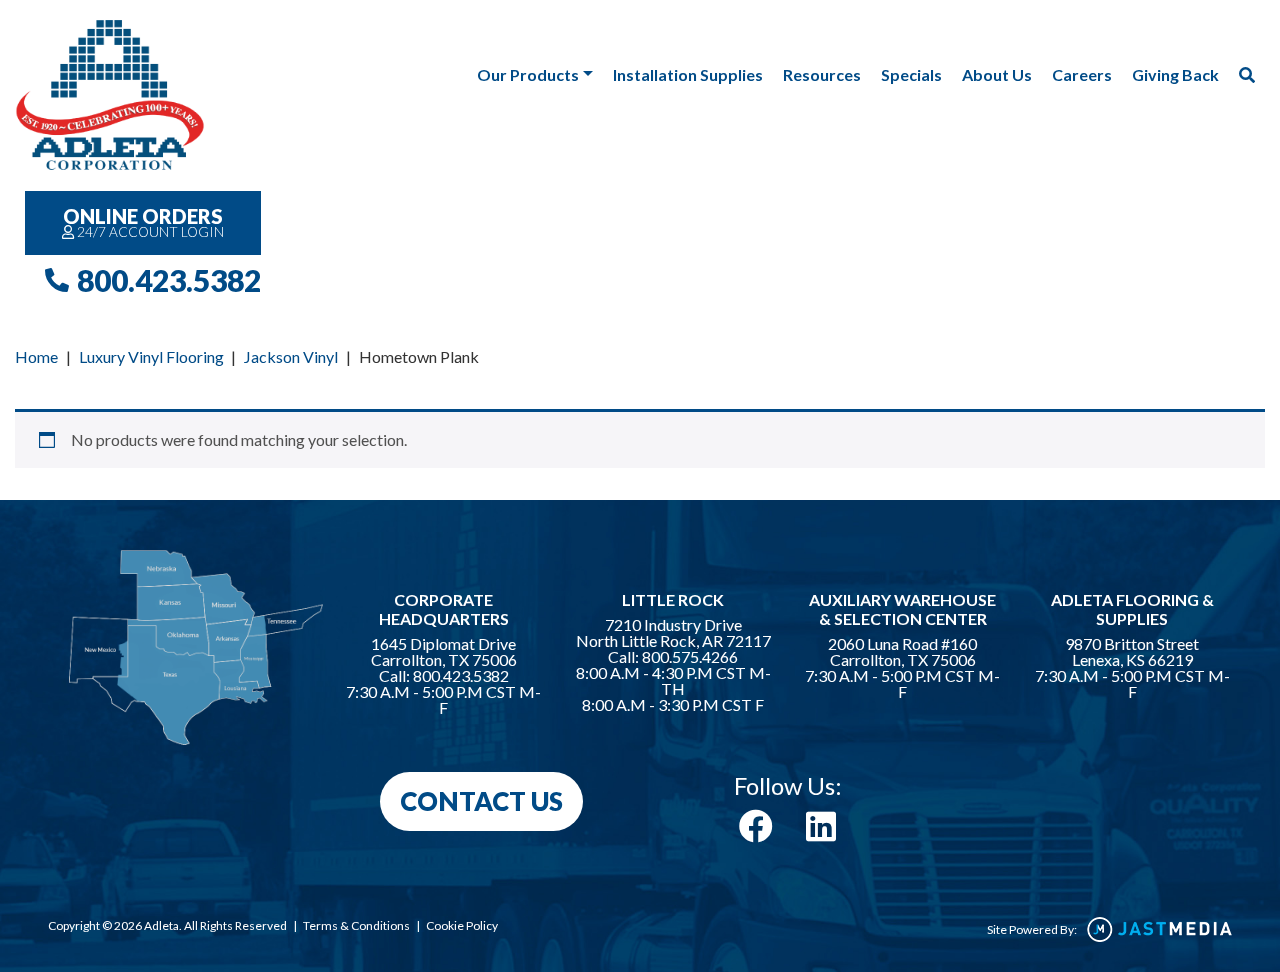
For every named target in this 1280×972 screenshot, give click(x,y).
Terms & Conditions (356, 925)
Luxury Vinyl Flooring (151, 356)
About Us (997, 74)
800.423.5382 (169, 280)
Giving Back (1175, 74)
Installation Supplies (688, 74)
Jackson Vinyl (291, 356)
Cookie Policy (462, 925)
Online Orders (143, 222)
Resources (822, 74)
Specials (911, 74)
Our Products (528, 74)
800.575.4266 (690, 657)
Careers (1082, 74)
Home (36, 356)
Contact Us (481, 801)
